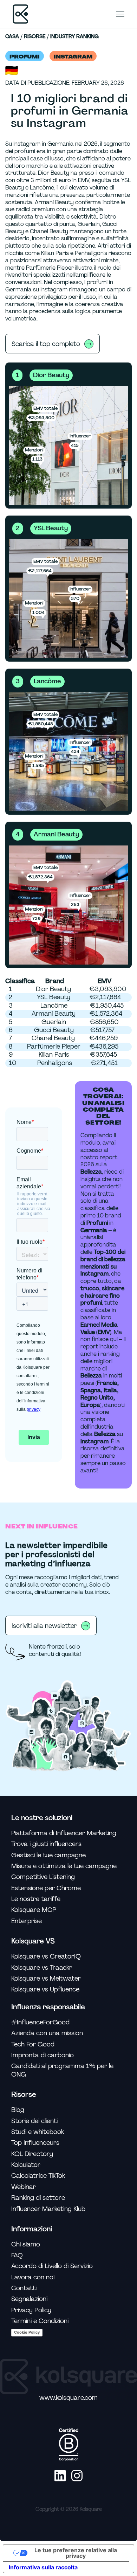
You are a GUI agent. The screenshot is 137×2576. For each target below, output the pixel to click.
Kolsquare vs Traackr (42, 1968)
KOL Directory (32, 2154)
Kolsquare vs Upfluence (45, 1990)
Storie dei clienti (34, 2121)
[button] (120, 14)
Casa (12, 37)
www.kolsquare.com (68, 2398)
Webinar (24, 2187)
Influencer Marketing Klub (48, 2209)
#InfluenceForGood (40, 2022)
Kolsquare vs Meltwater (46, 1979)
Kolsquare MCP (34, 1910)
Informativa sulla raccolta (43, 2567)
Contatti (24, 2288)
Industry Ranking (74, 37)
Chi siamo (26, 2244)
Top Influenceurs (35, 2143)
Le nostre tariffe (36, 1899)
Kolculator (26, 2165)
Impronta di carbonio (43, 2055)
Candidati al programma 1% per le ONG (62, 2070)
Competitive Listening (43, 1877)
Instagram (73, 57)
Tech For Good (33, 2045)
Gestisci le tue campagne (48, 1855)
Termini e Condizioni (40, 2321)
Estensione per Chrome (46, 1888)
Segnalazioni (29, 2299)
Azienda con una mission (47, 2033)
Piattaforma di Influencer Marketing (64, 1833)
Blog (18, 2110)
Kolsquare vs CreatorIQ (46, 1957)
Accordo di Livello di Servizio (52, 2266)
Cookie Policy (27, 2332)
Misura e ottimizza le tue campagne (64, 1866)
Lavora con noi (33, 2277)
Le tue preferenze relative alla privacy (76, 2553)
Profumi (25, 57)
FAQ (17, 2255)
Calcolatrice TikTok (38, 2176)
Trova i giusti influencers (46, 1844)
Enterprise (27, 1921)
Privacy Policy (31, 2310)
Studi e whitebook (38, 2132)
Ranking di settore (38, 2198)
